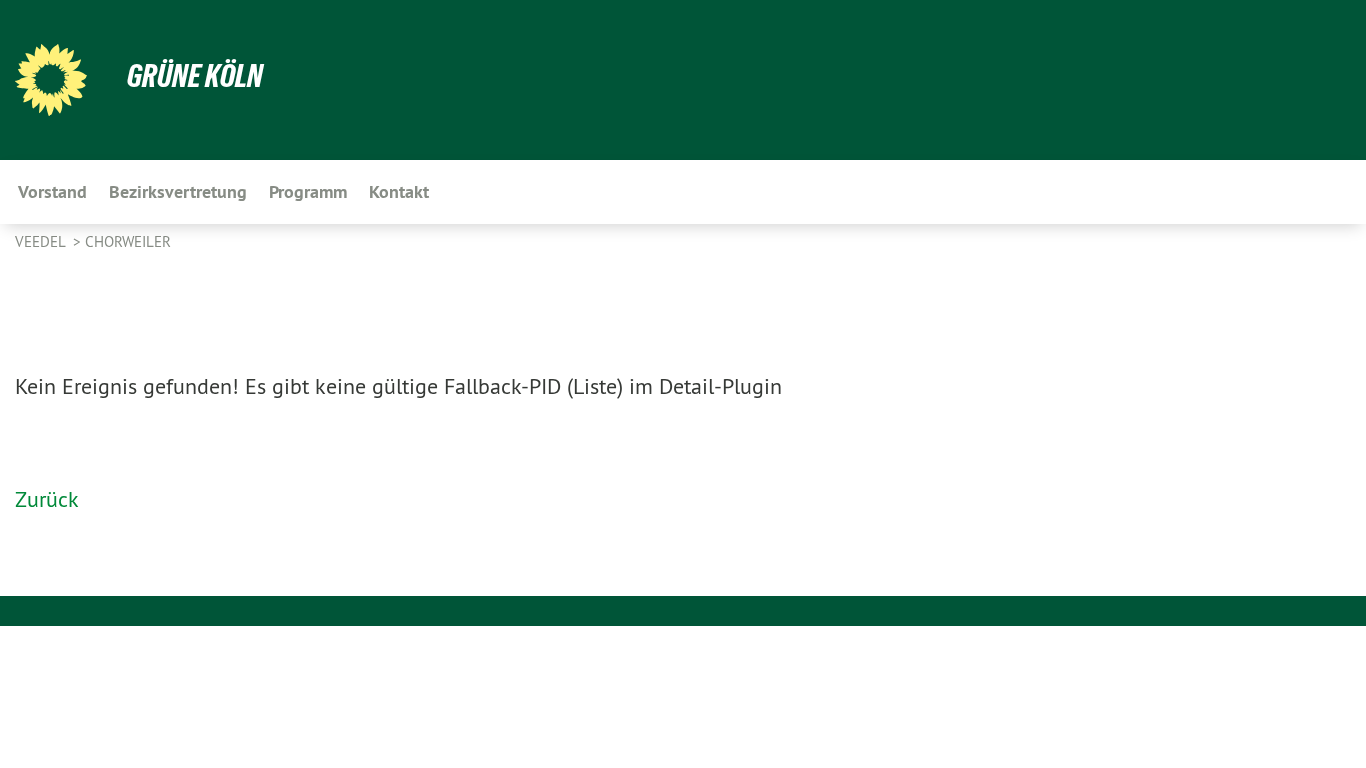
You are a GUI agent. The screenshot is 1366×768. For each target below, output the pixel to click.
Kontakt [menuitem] (399, 191)
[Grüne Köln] (51, 80)
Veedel (42, 241)
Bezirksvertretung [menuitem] (178, 191)
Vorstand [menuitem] (52, 191)
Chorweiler (128, 241)
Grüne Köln (195, 76)
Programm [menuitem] (308, 191)
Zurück (47, 499)
